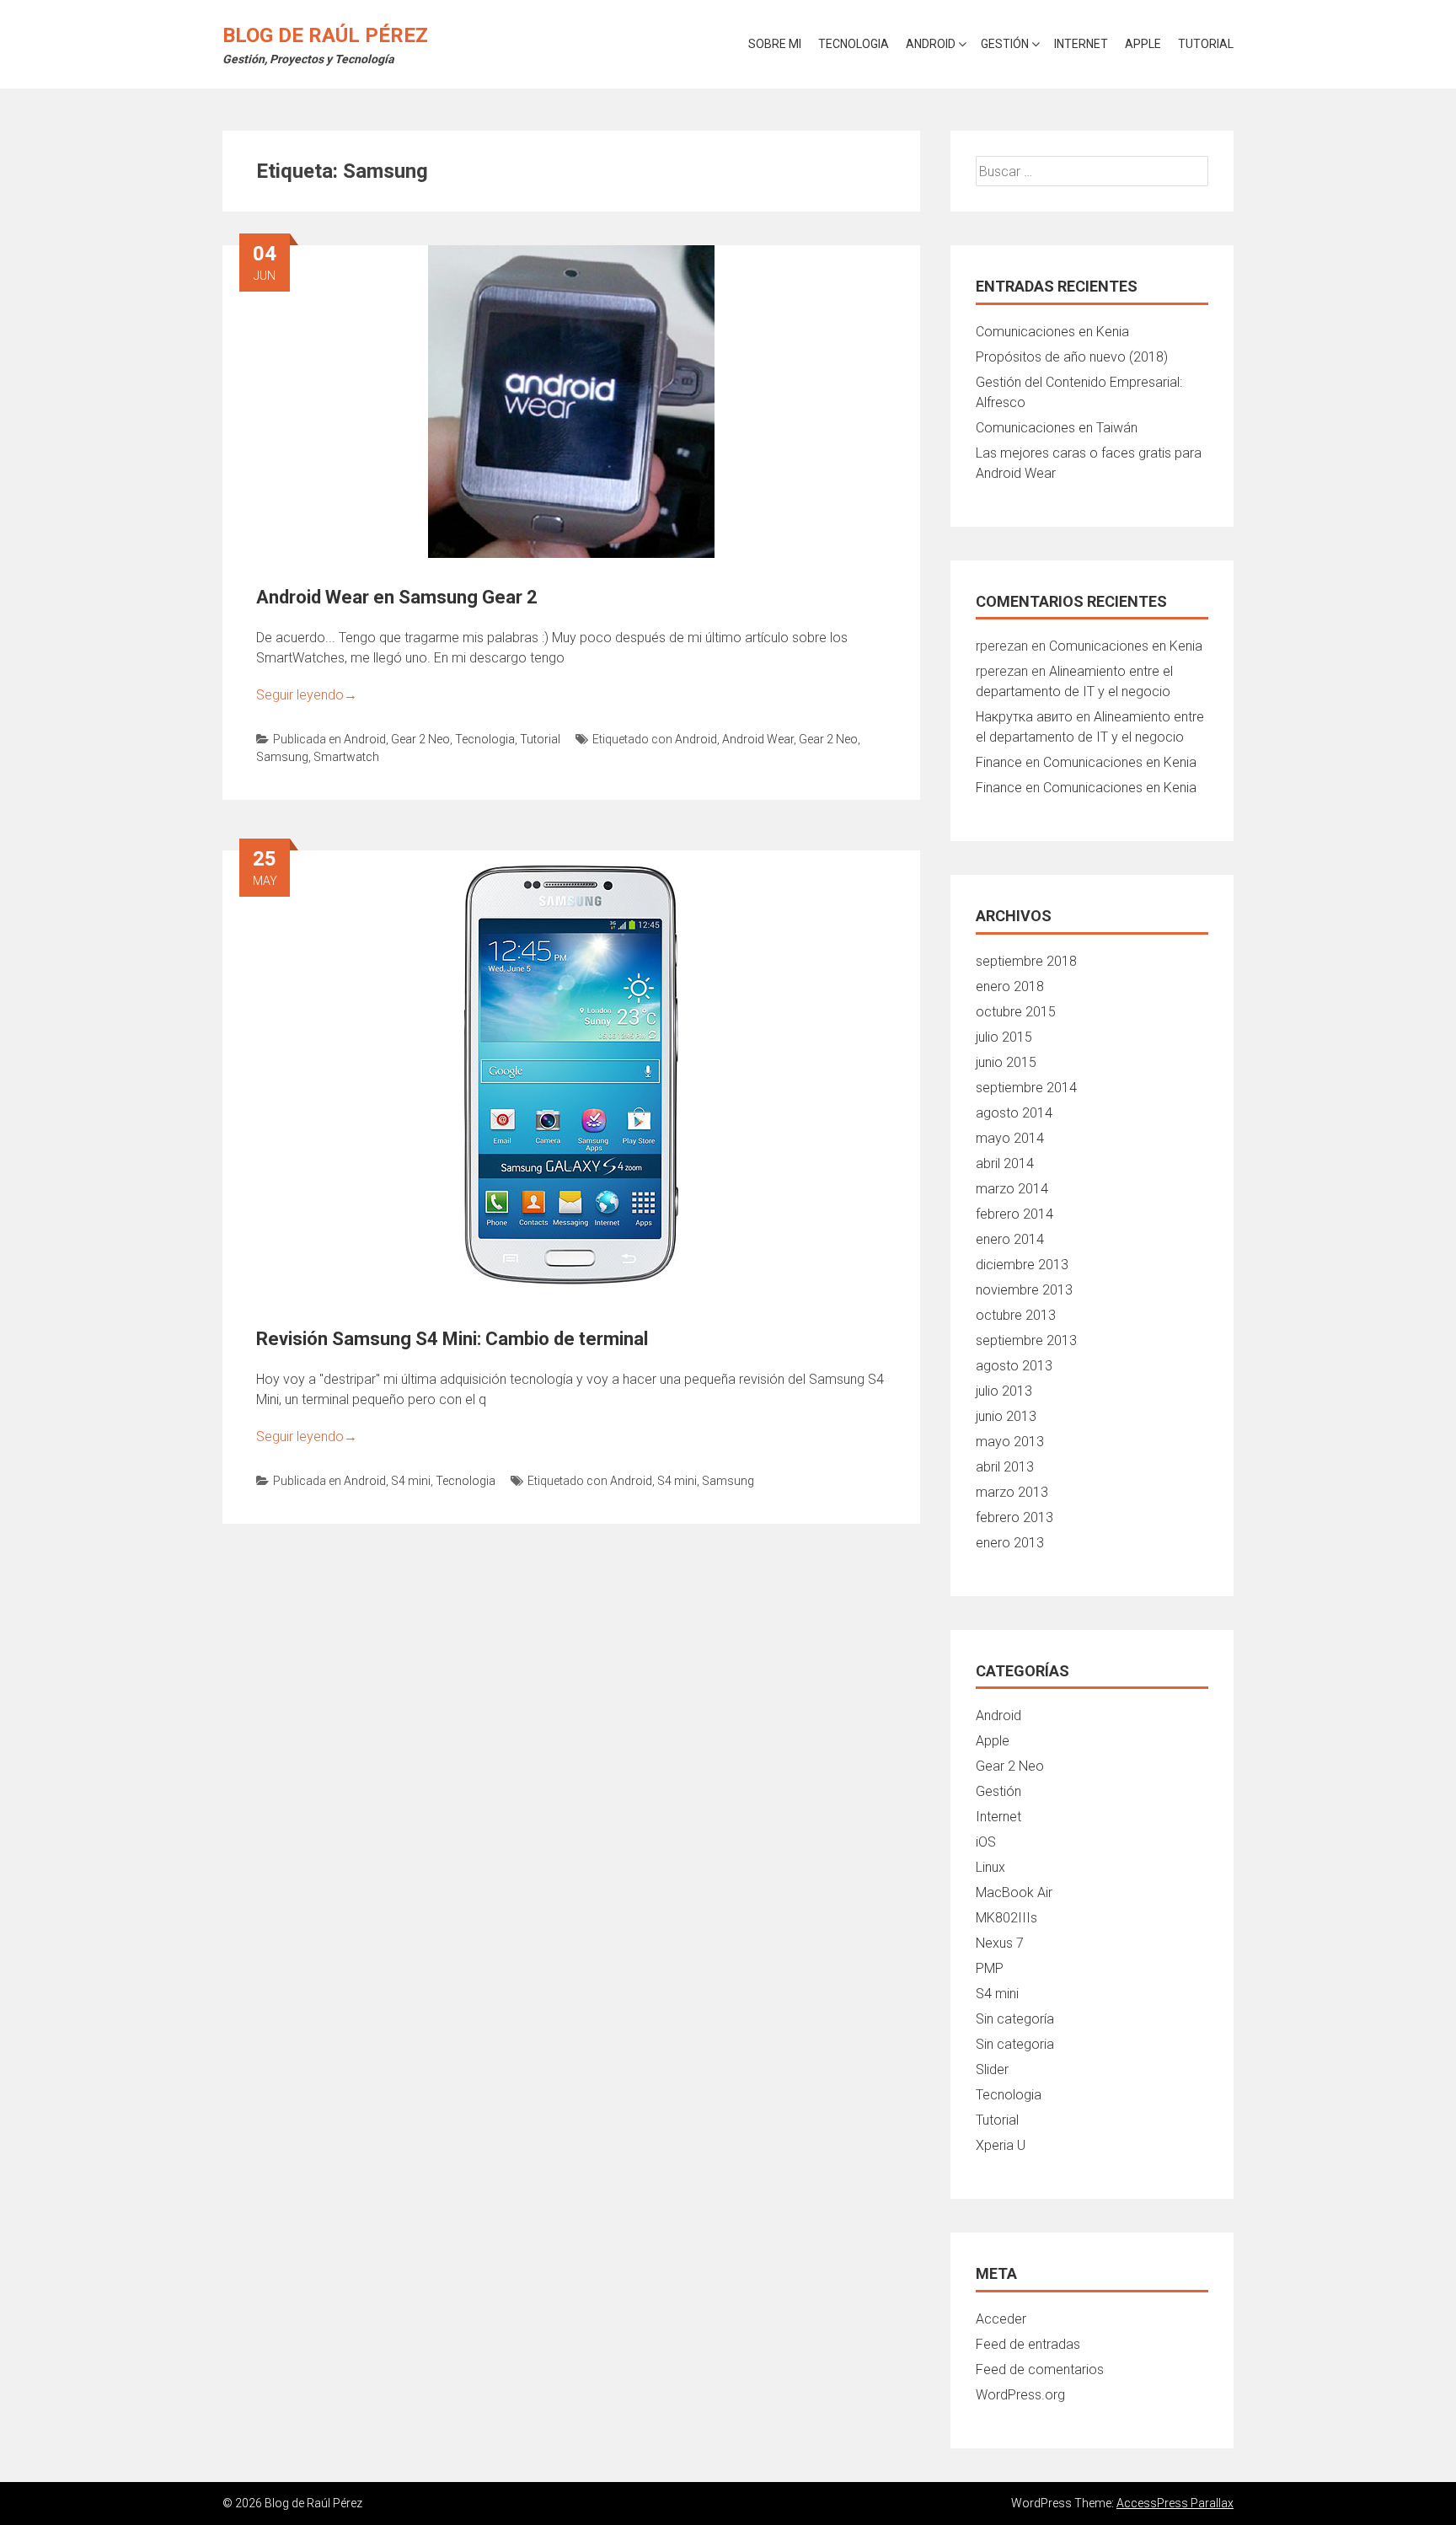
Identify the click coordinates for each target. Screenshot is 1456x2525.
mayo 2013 (1010, 1442)
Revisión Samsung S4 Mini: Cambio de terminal (452, 1339)
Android (931, 44)
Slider (992, 2069)
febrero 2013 (1014, 1517)
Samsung (282, 757)
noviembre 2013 (1024, 1290)
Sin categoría (1015, 2019)
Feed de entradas (1028, 2344)
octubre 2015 (1016, 1012)
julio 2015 (1004, 1037)
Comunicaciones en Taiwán (1057, 428)
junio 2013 (1006, 1416)
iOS (986, 1842)
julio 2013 (1004, 1391)
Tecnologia (854, 44)
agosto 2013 (1014, 1366)
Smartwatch (346, 757)
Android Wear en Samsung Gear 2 (397, 597)
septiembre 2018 (1026, 961)
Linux (990, 1867)
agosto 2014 (1014, 1113)
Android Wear (758, 739)
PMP (990, 1968)
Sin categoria (1015, 2044)
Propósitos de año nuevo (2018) (1072, 357)
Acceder (1001, 2319)
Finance (999, 762)
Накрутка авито (1024, 717)
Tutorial (1206, 44)
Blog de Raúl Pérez (325, 35)
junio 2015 (1006, 1062)
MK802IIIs (1006, 1918)
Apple (1143, 44)
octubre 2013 (1016, 1315)
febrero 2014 (1014, 1214)
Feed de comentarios (1040, 2370)
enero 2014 (1010, 1239)
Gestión (1005, 44)
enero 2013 (1010, 1543)
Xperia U (1001, 2145)
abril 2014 (1005, 1163)
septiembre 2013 (1026, 1340)
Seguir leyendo (307, 695)
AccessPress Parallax (1175, 2503)
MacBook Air (1014, 1892)
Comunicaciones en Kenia (1052, 332)
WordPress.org (1020, 2395)
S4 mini (411, 1481)
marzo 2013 (1012, 1492)
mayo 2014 (1010, 1138)
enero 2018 (1010, 986)
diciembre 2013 (1022, 1265)
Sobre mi (775, 44)
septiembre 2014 (1026, 1088)
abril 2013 (1005, 1467)
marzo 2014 (1012, 1189)
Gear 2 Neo (420, 739)
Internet (1081, 44)
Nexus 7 (1000, 1943)
